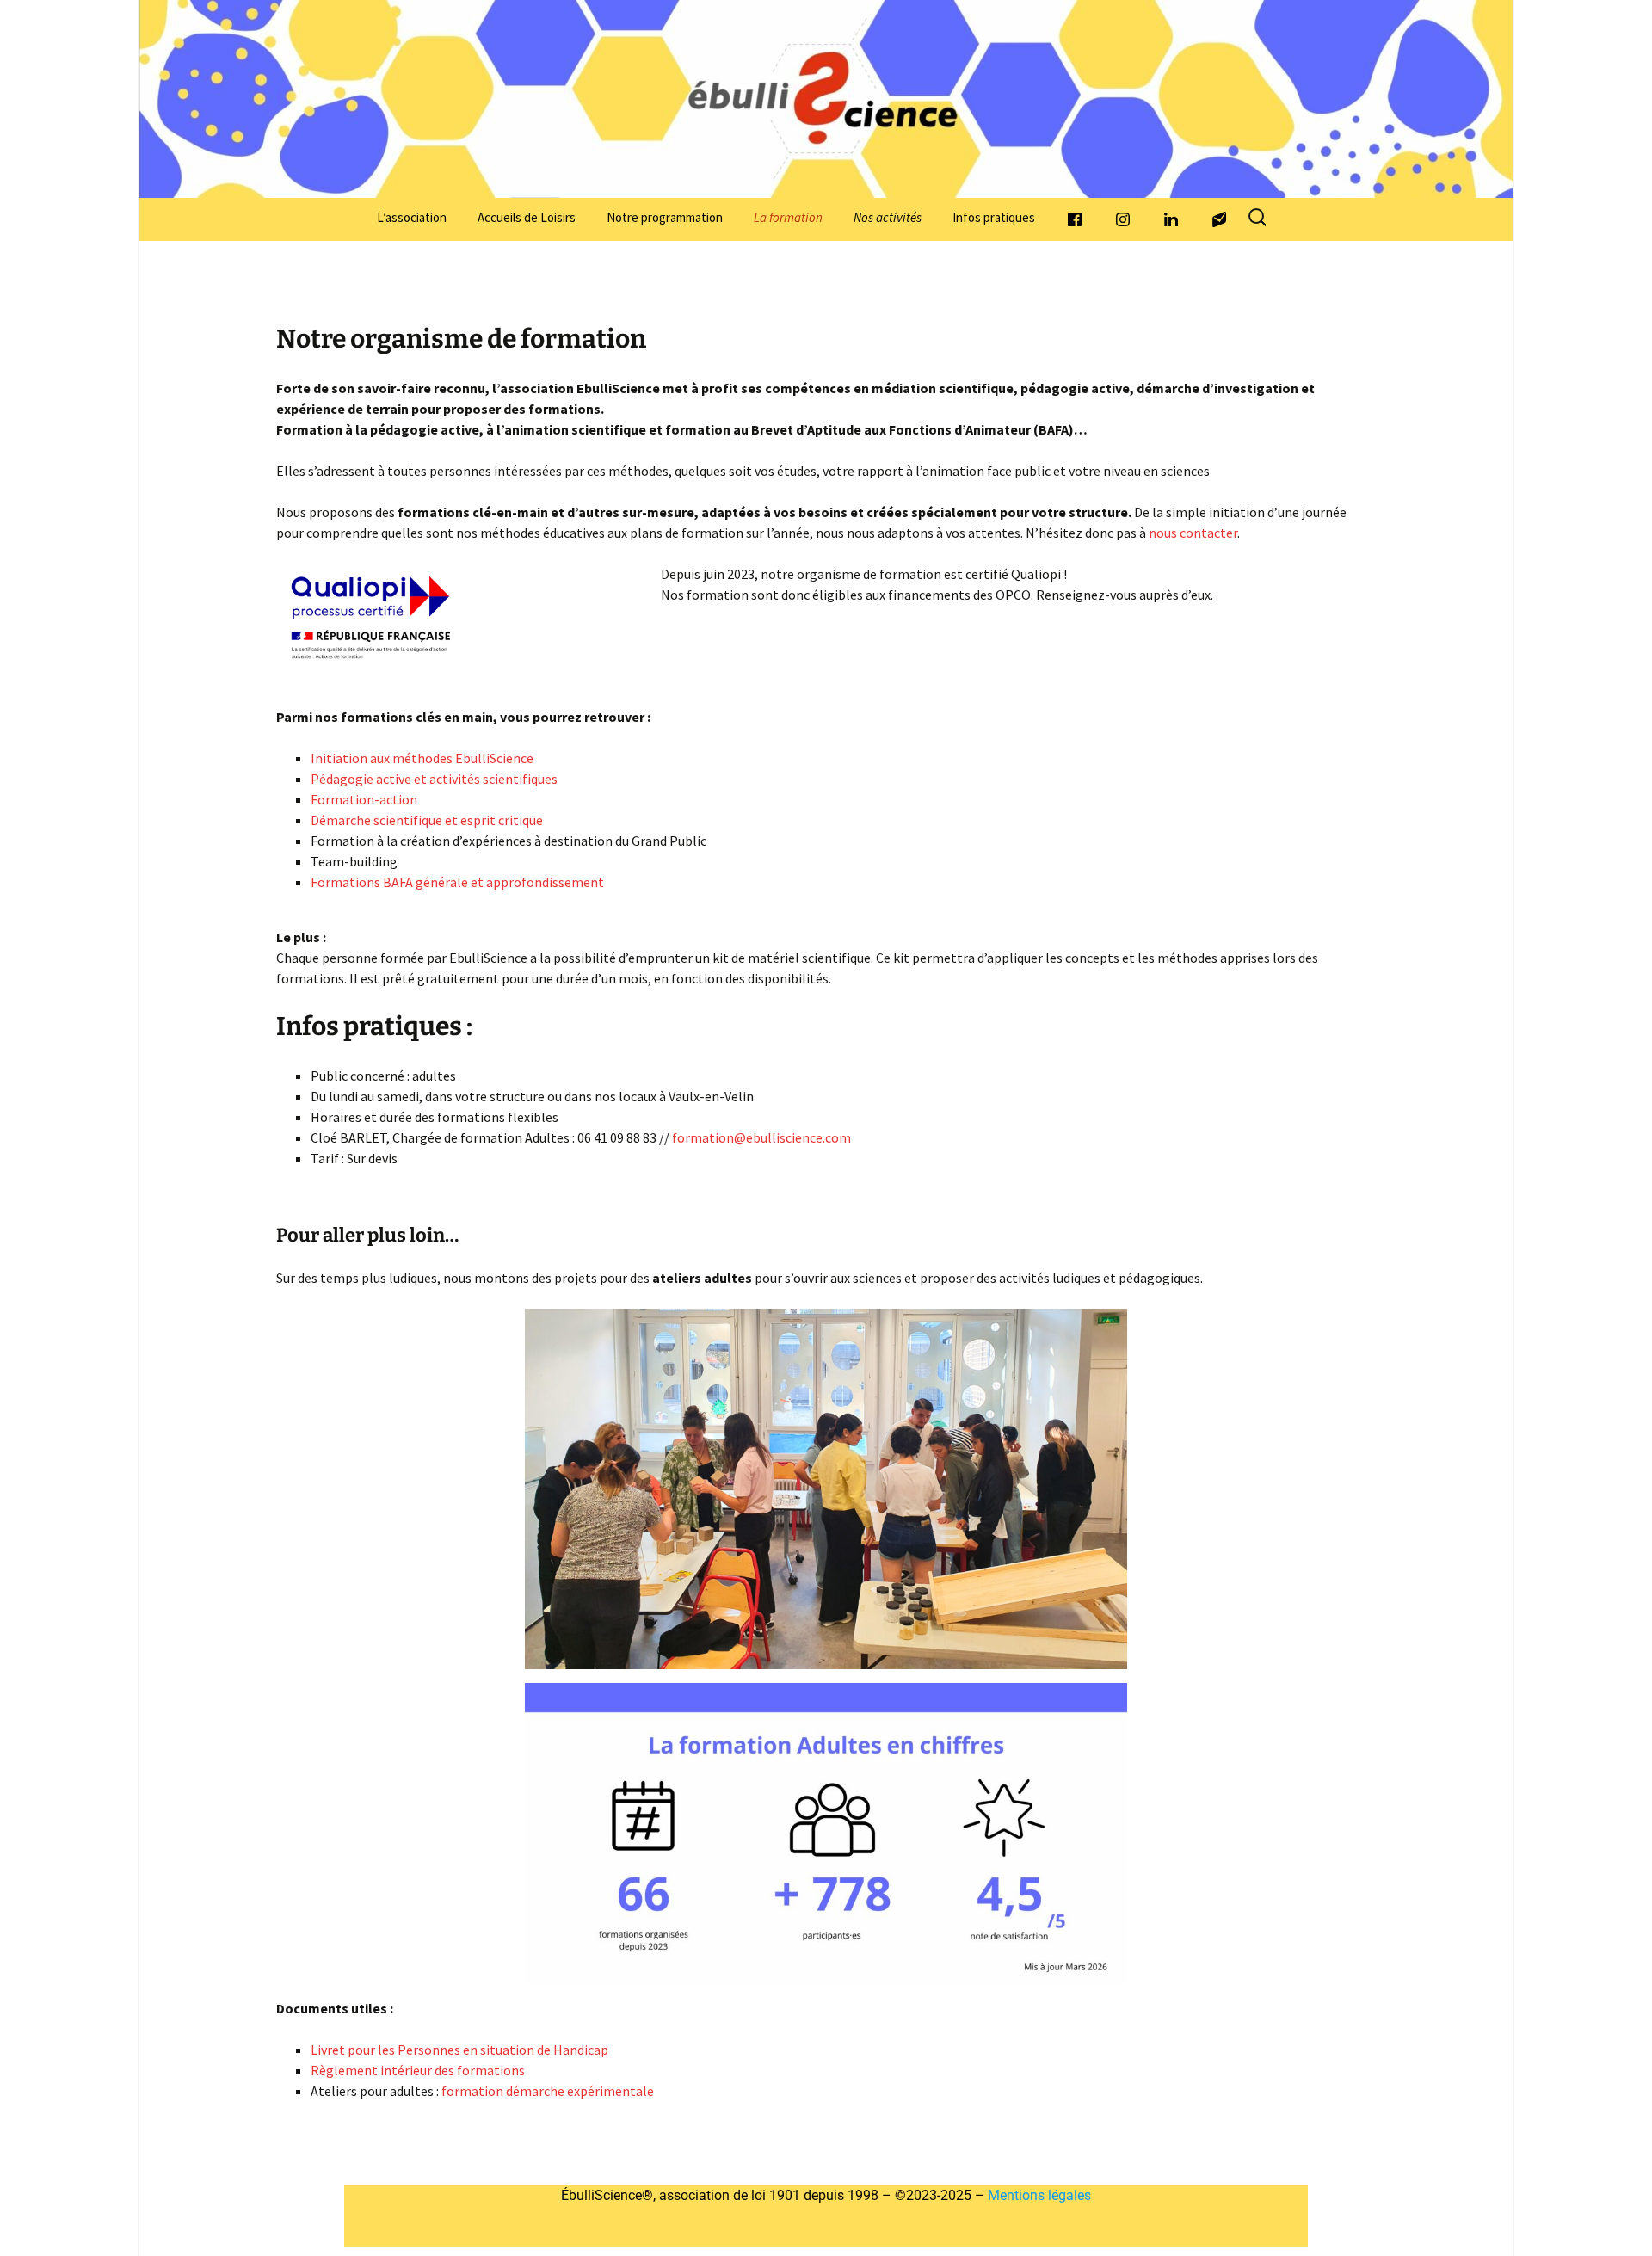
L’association (412, 217)
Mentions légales (1038, 2195)
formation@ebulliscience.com (761, 1137)
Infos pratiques (994, 217)
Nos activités (888, 217)
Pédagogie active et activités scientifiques (434, 779)
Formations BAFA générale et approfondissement (457, 882)
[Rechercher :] (1259, 218)
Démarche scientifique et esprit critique (427, 820)
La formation (788, 217)
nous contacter (1193, 533)
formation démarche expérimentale (548, 2091)
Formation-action (364, 799)
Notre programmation (665, 217)
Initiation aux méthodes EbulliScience (422, 758)
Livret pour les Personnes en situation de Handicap (459, 2050)
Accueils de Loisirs (527, 217)
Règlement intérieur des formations (418, 2070)
